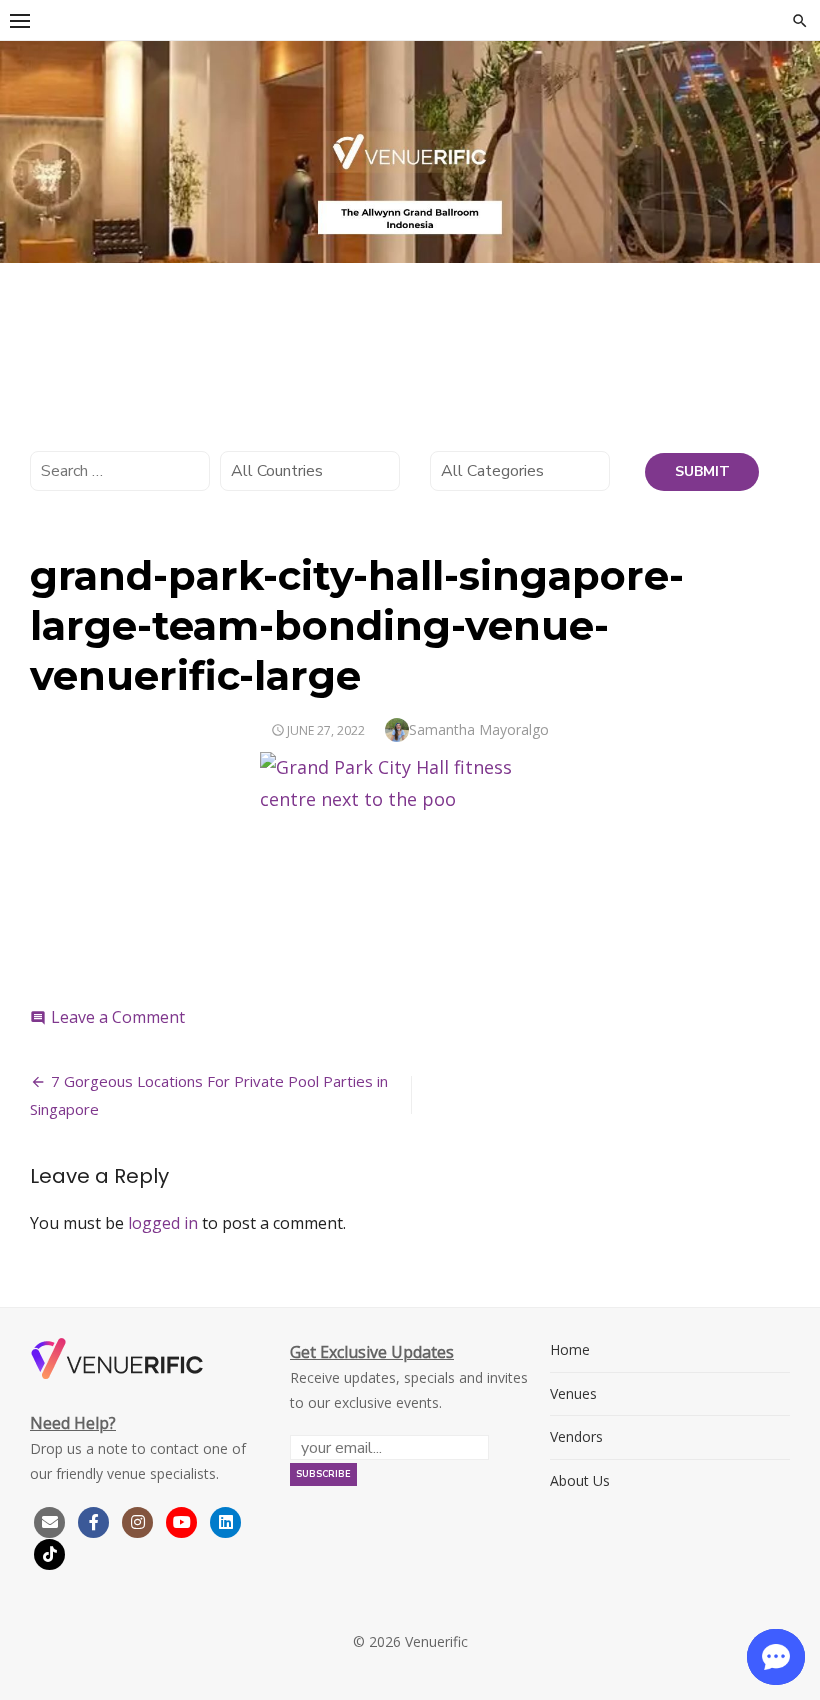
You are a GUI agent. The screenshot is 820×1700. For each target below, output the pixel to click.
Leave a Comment (118, 1017)
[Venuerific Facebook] (94, 1520)
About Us (580, 1480)
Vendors (576, 1436)
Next (795, 147)
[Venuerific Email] (50, 1520)
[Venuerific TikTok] (50, 1552)
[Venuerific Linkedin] (226, 1520)
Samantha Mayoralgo (479, 729)
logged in (163, 1223)
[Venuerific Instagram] (140, 1520)
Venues (573, 1393)
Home (570, 1349)
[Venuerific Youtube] (184, 1520)
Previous (25, 147)
